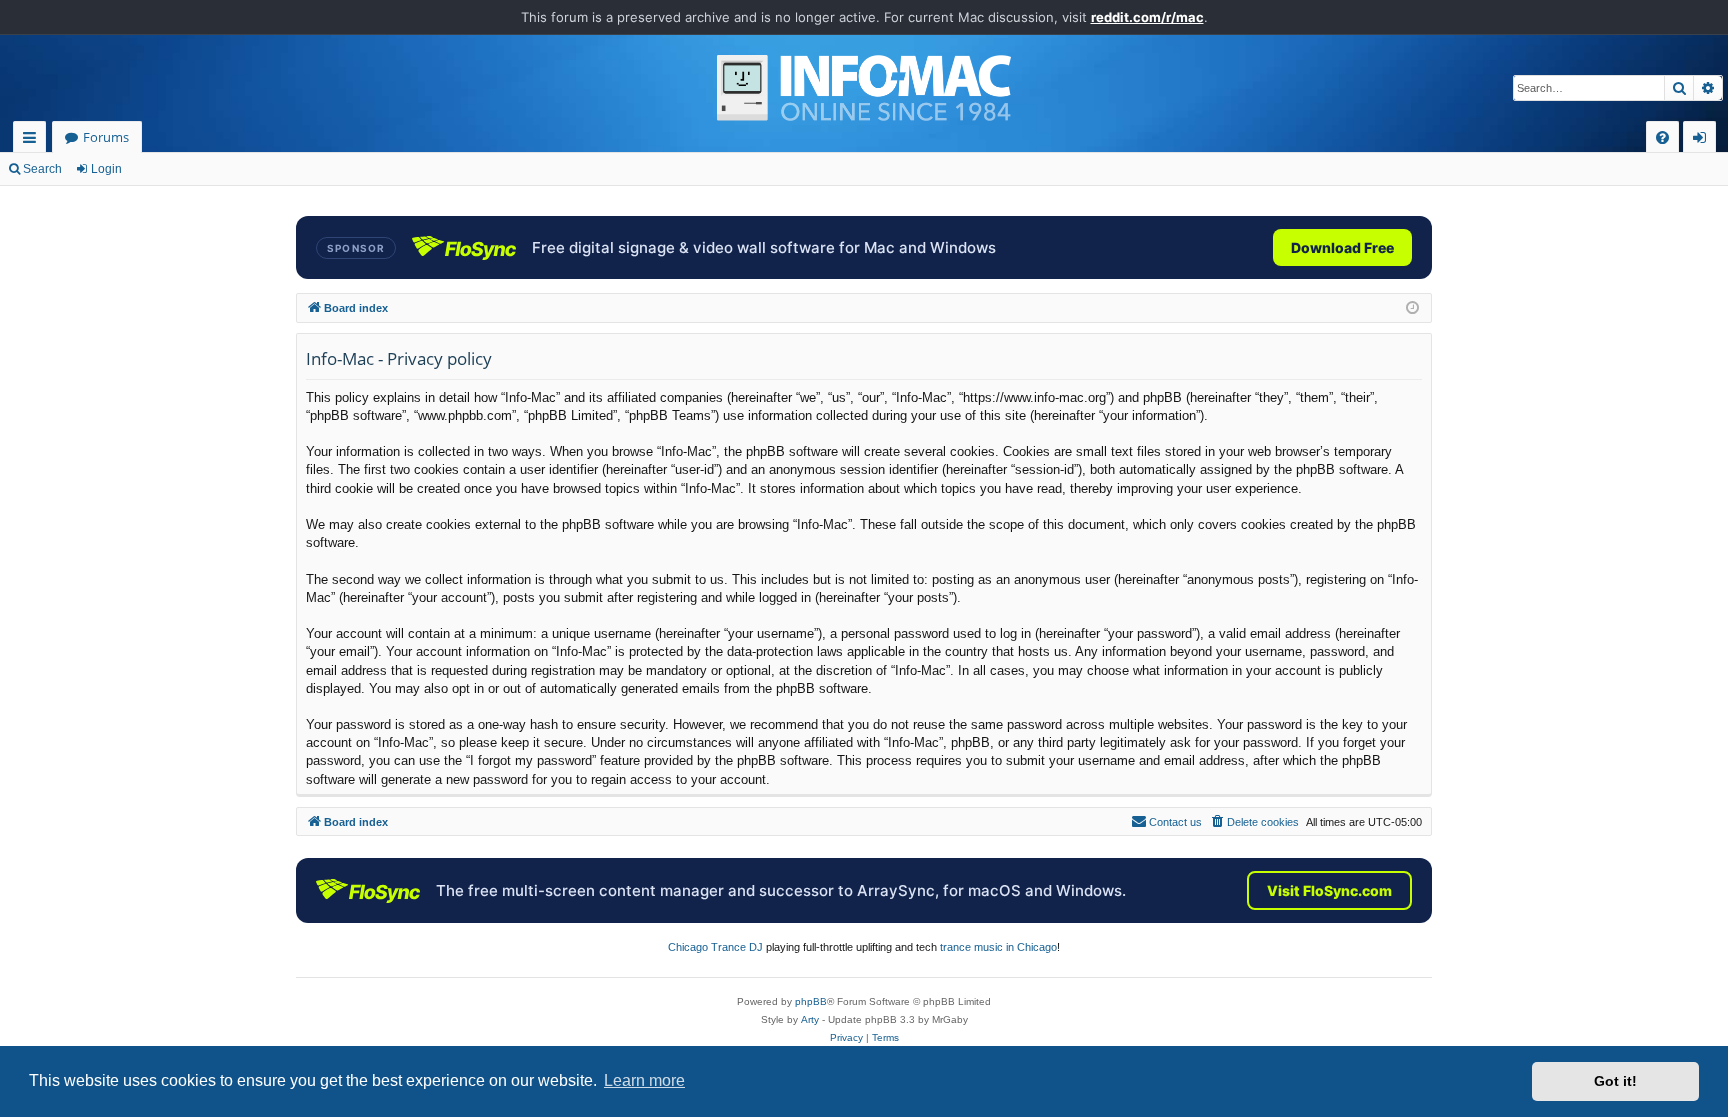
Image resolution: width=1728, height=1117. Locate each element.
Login (106, 169)
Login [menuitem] (1703, 140)
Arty (810, 1019)
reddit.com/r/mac (1147, 17)
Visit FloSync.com (1329, 890)
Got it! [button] (1615, 1081)
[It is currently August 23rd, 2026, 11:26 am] (1412, 308)
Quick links (33, 140)
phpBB (811, 1001)
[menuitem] (1662, 137)
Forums (106, 137)
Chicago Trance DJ (715, 947)
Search (42, 169)
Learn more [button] (644, 1080)
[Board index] (864, 88)
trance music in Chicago (998, 947)
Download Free (1342, 247)
